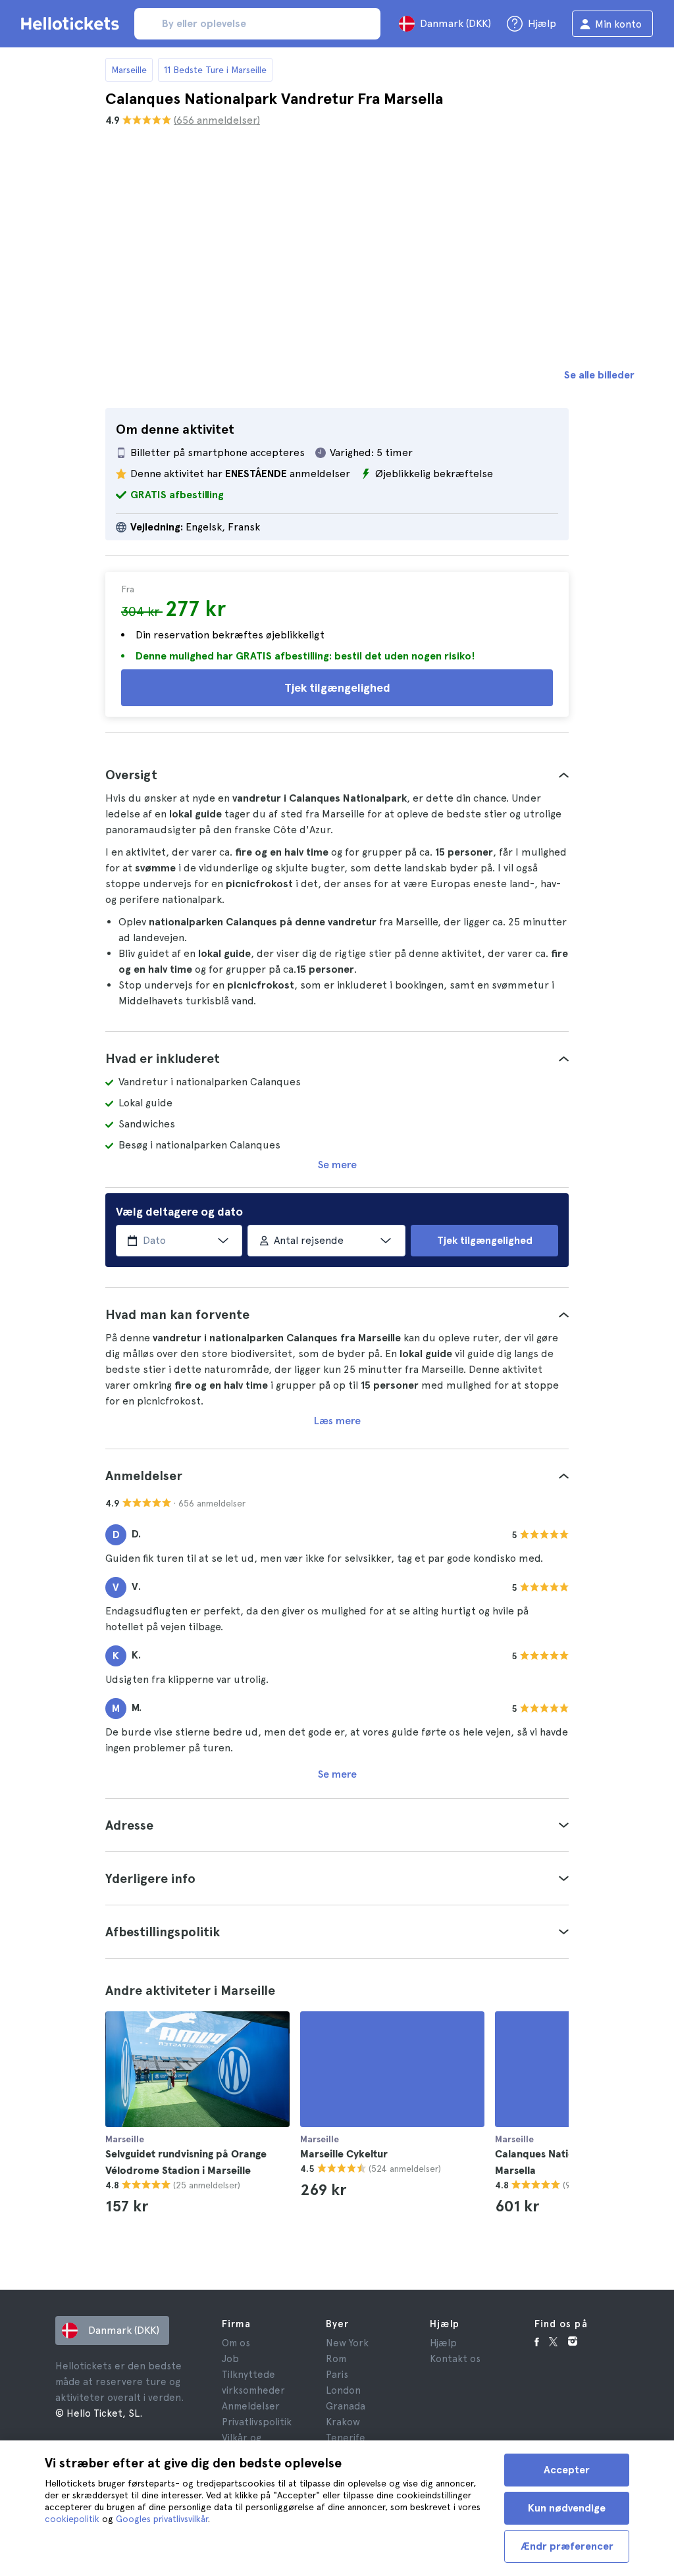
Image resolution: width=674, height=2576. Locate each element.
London (343, 2390)
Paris (337, 2375)
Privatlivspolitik (257, 2422)
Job (230, 2359)
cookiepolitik (72, 2519)
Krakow (343, 2422)
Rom (336, 2359)
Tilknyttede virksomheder (253, 2383)
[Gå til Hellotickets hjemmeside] (72, 24)
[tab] (337, 775)
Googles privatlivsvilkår (162, 2519)
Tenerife (346, 2438)
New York (347, 2343)
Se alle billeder (599, 375)
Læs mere (337, 1421)
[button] (337, 775)
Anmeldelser (251, 2406)
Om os (236, 2343)
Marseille (129, 70)
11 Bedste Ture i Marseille (215, 70)
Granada (346, 2406)
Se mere (337, 1165)
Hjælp (443, 2343)
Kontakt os (455, 2359)
